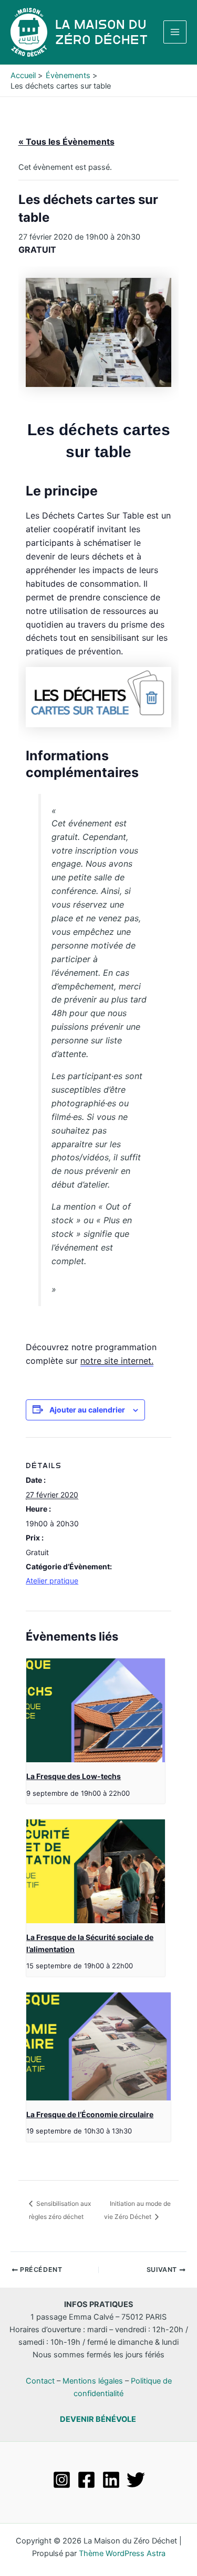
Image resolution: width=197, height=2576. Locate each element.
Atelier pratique (52, 1581)
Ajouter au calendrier (87, 1410)
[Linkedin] (111, 2480)
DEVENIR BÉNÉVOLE (98, 2419)
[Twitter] (136, 2480)
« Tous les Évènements (66, 142)
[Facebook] (86, 2480)
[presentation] (96, 1710)
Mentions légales (93, 2381)
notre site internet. (117, 1361)
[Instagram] (62, 2480)
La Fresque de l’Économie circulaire (90, 2114)
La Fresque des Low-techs (74, 1776)
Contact (40, 2381)
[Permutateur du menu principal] (175, 32)
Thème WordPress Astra (122, 2553)
